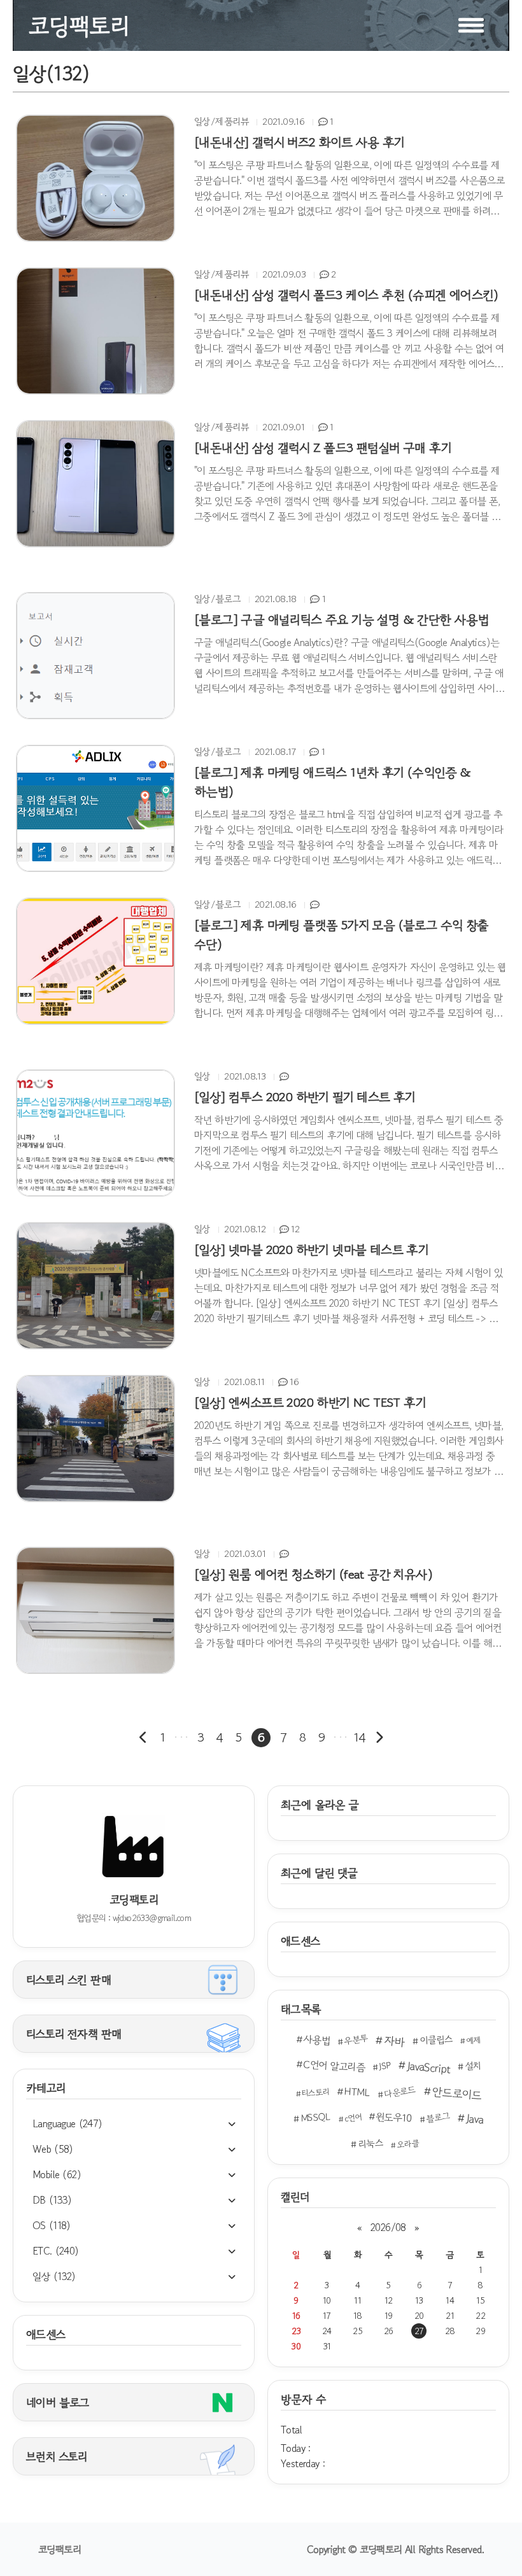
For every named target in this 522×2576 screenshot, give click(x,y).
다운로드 (400, 2092)
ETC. (56, 2251)
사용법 (316, 2039)
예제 (474, 2040)
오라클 (407, 2144)
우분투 (356, 2040)
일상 (54, 2276)
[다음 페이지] (379, 1738)
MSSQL (316, 2117)
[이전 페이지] (143, 1738)
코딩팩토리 (60, 2549)
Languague (67, 2123)
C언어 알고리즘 (334, 2066)
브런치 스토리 (57, 2456)
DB (52, 2200)
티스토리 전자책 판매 (74, 2034)
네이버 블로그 (58, 2402)
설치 (473, 2066)
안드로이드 (456, 2093)
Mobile (57, 2174)
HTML (357, 2092)
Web (53, 2149)
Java (474, 2119)
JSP (385, 2066)
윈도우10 (394, 2117)
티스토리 (315, 2092)
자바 (394, 2041)
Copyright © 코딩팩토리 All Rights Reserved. (395, 2549)
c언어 (353, 2118)
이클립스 (436, 2039)
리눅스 (370, 2143)
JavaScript (428, 2067)
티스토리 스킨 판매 (68, 1980)
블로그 (438, 2117)
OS (52, 2225)
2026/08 (388, 2227)
